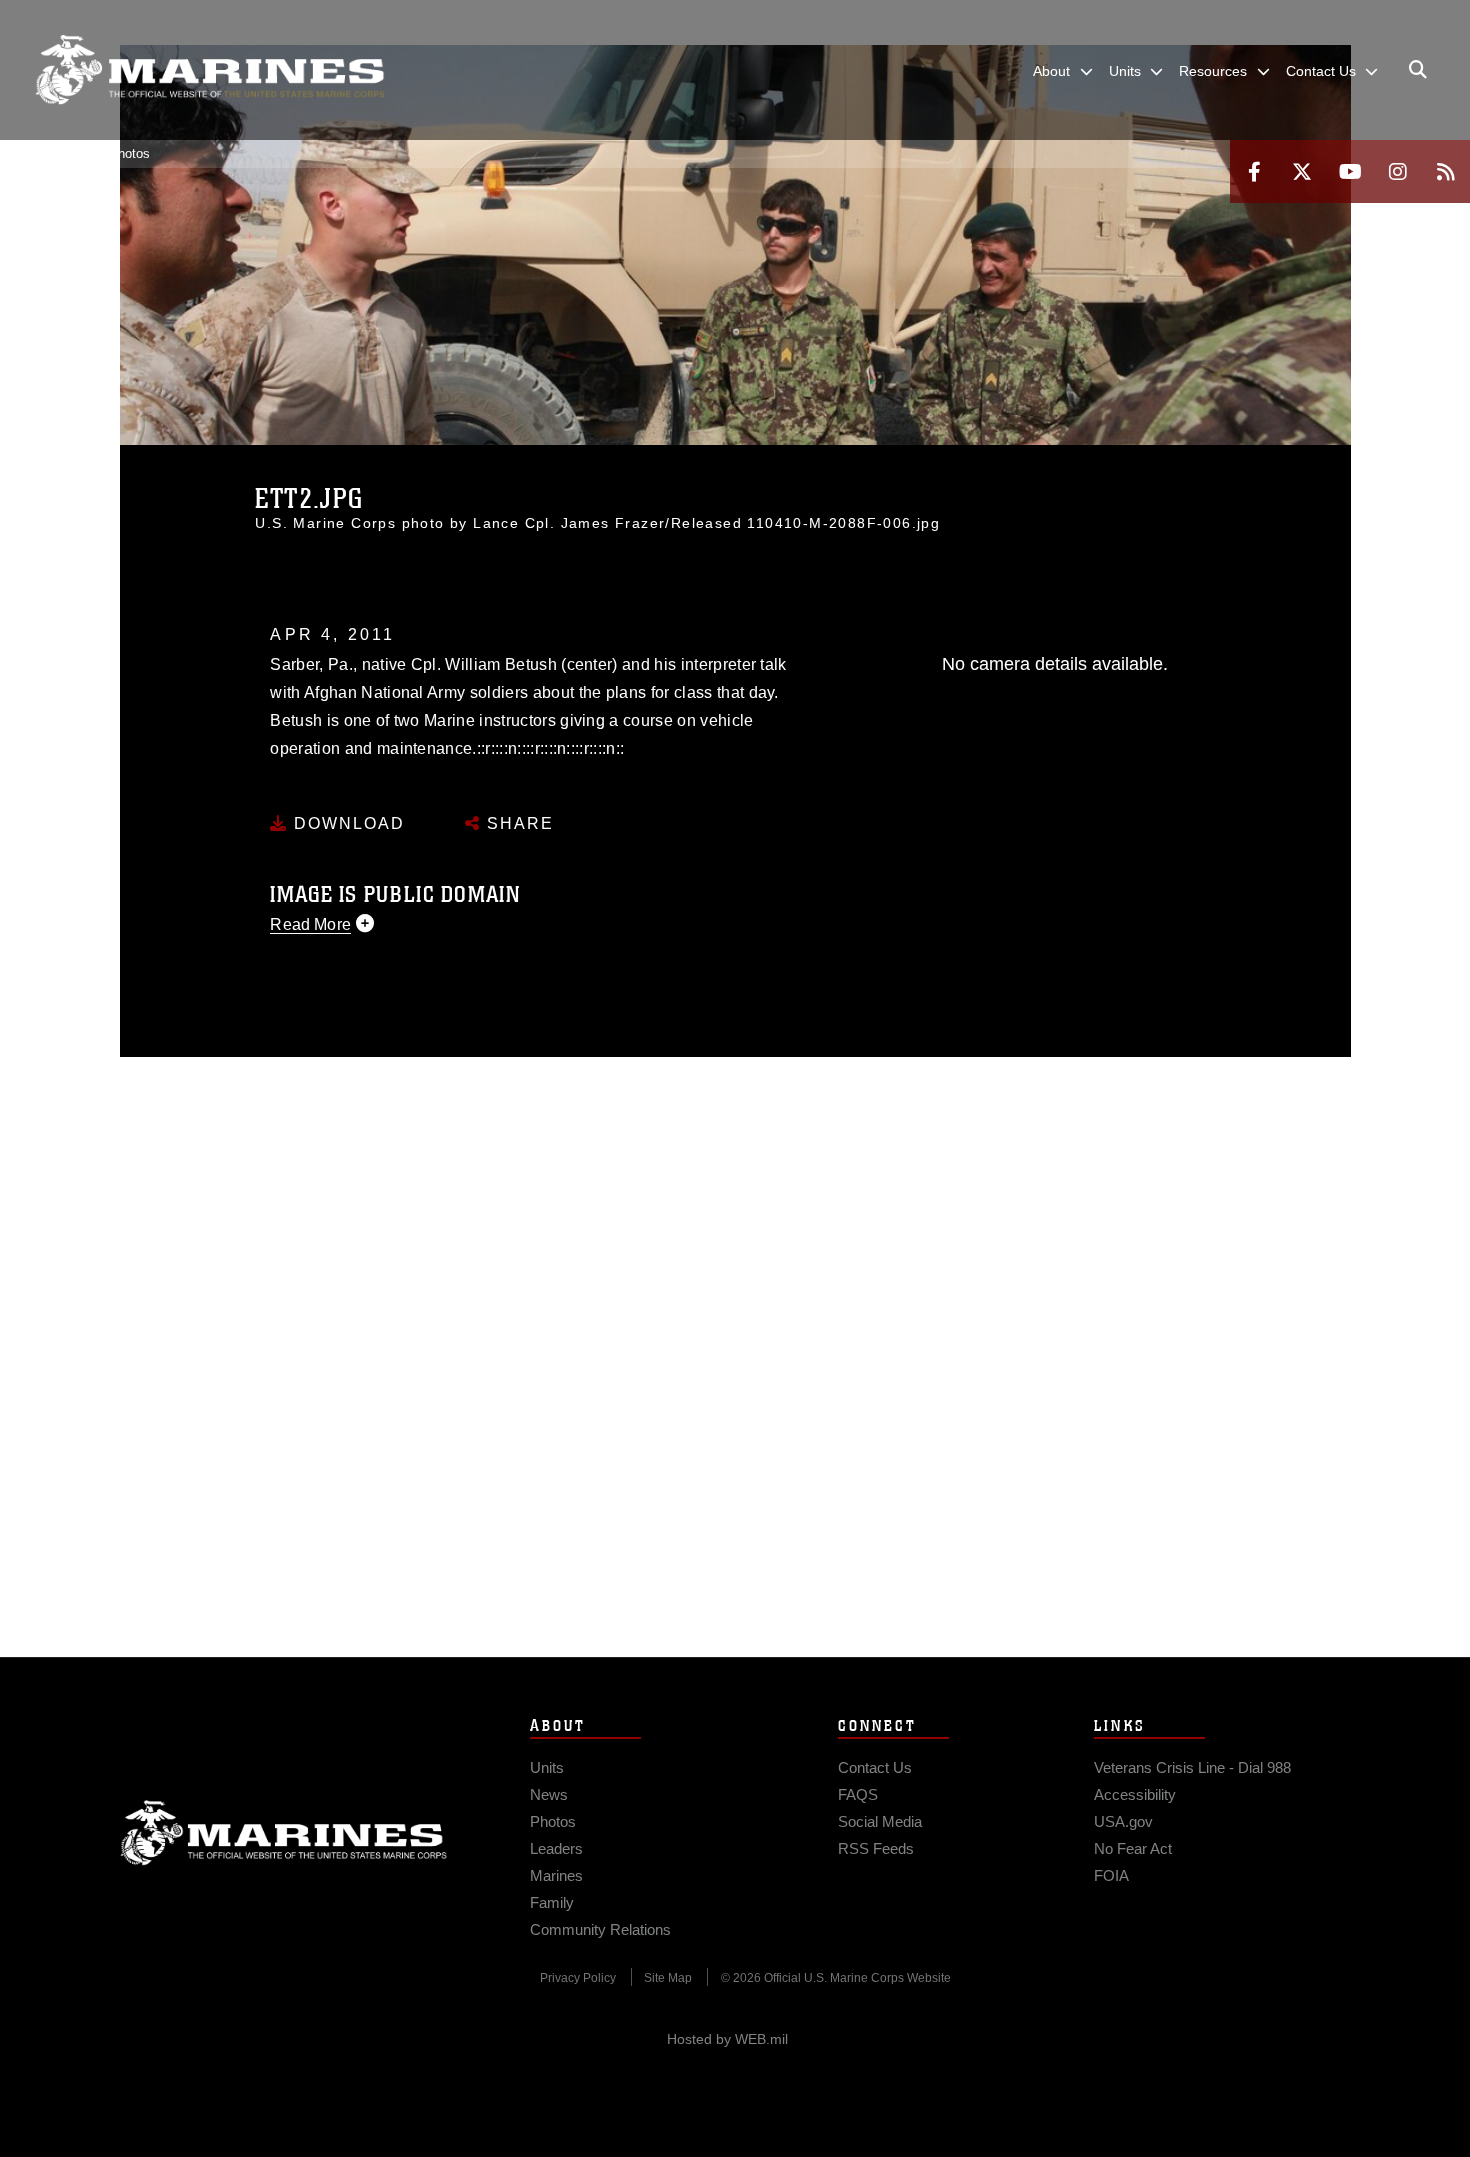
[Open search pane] (1418, 70)
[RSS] (1446, 171)
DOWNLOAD (346, 823)
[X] (1302, 171)
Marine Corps (284, 1833)
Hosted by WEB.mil (727, 2039)
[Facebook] (1254, 171)
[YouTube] (1350, 171)
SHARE (517, 823)
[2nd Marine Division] (210, 70)
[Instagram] (1398, 171)
